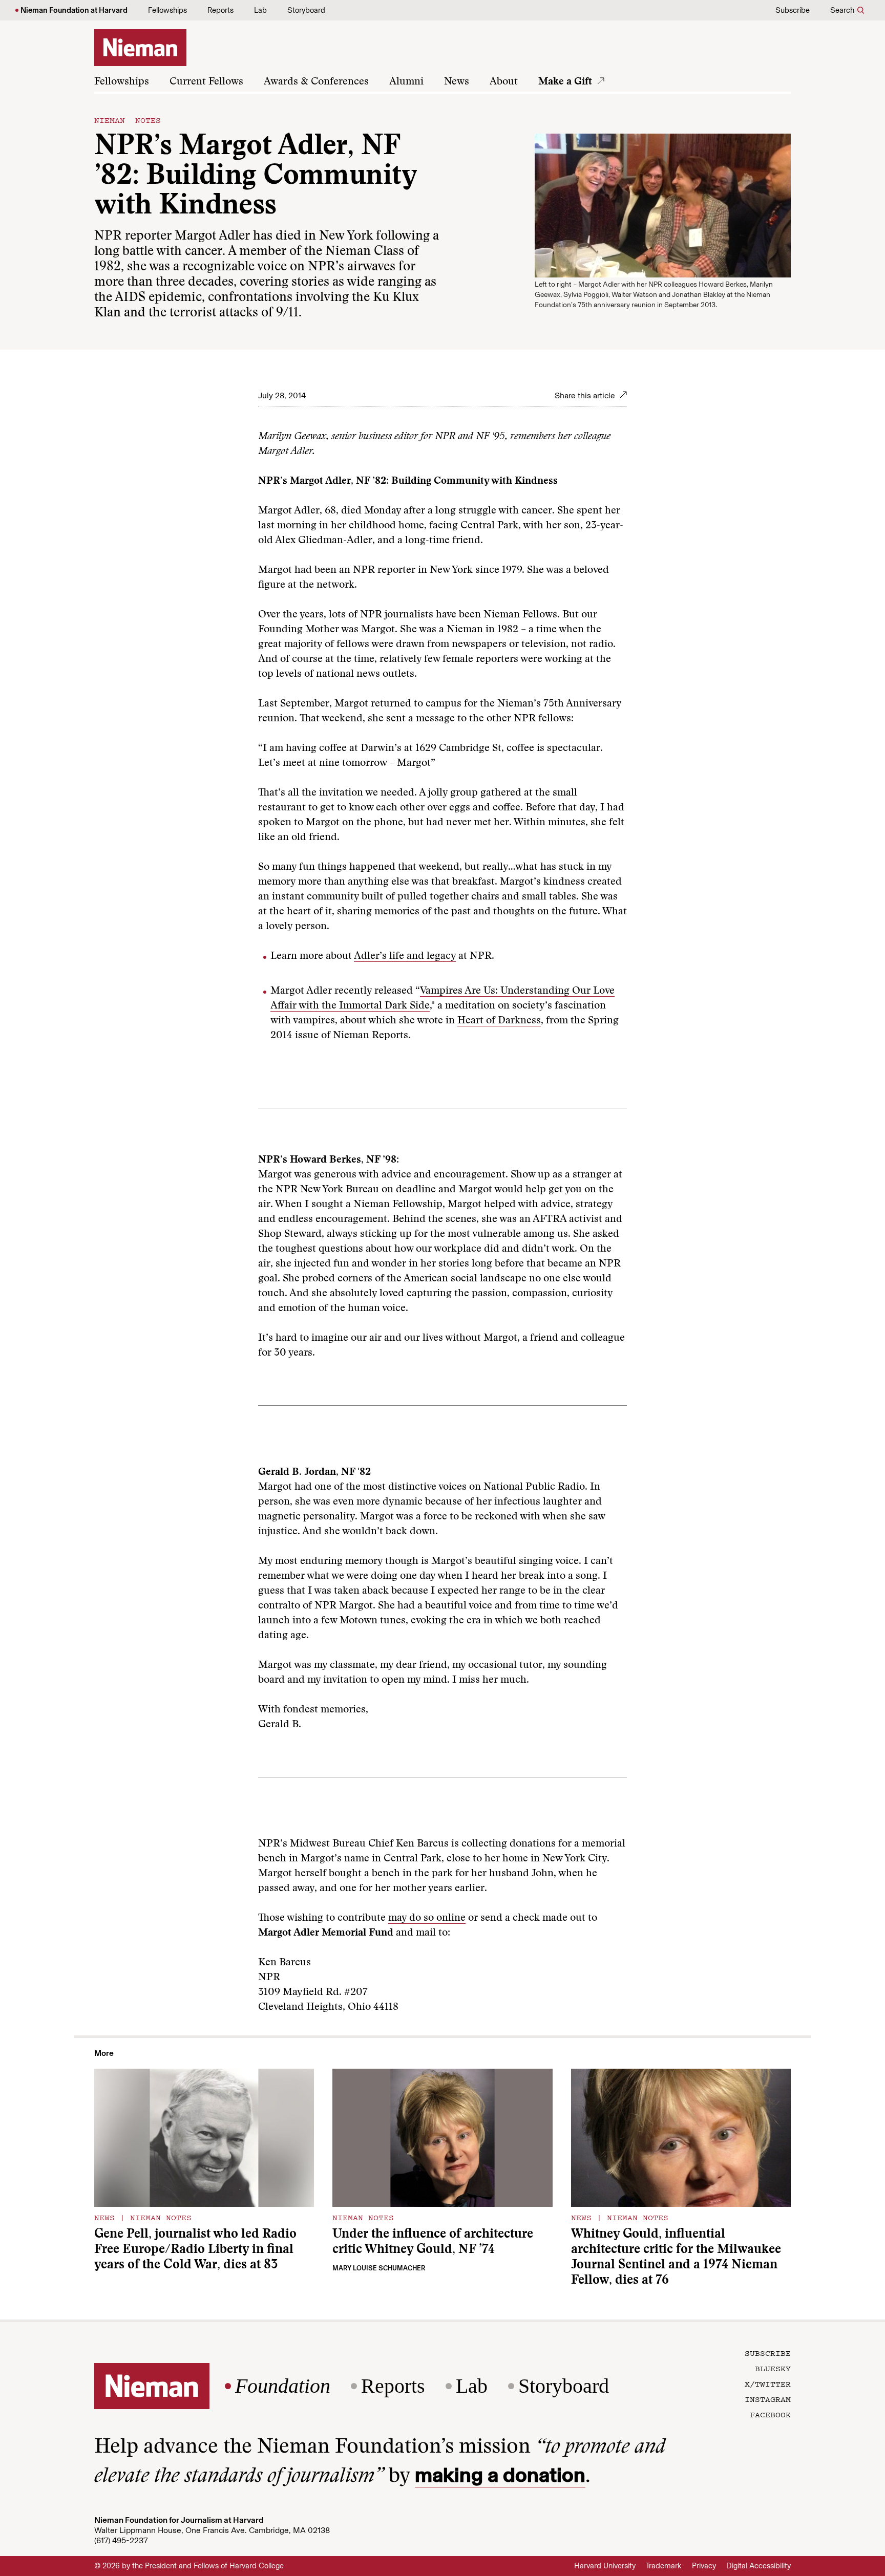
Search (842, 10)
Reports (220, 10)
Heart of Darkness (499, 1021)
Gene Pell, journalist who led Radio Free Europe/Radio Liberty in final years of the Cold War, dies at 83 (195, 2250)
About (504, 82)
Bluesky (773, 2368)
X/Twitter (768, 2384)
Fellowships (167, 10)
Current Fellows (206, 82)
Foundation (283, 2386)
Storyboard (306, 10)
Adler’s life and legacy (405, 956)
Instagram (768, 2399)
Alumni (406, 82)
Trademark (664, 2566)
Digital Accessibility (758, 2566)
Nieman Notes (128, 120)
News (457, 82)
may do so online (427, 1918)
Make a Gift (565, 82)
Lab (260, 10)
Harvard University (605, 2566)
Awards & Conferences (316, 82)
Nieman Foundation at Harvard (74, 10)
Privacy (704, 2566)
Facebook (770, 2414)
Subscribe (793, 10)
